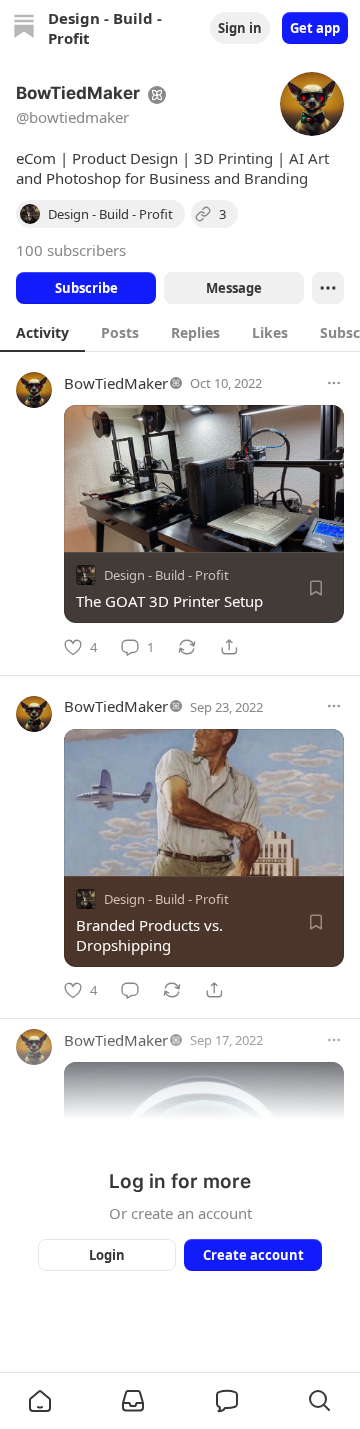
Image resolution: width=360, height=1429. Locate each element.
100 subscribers (71, 250)
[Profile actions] (328, 288)
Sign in (240, 28)
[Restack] (187, 647)
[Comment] (130, 990)
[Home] (24, 28)
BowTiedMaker (116, 383)
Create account (253, 1255)
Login (107, 1255)
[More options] (334, 383)
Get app (315, 28)
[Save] (316, 588)
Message (234, 288)
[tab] (42, 332)
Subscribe (86, 288)
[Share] (229, 647)
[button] (40, 1401)
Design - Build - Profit (166, 575)
